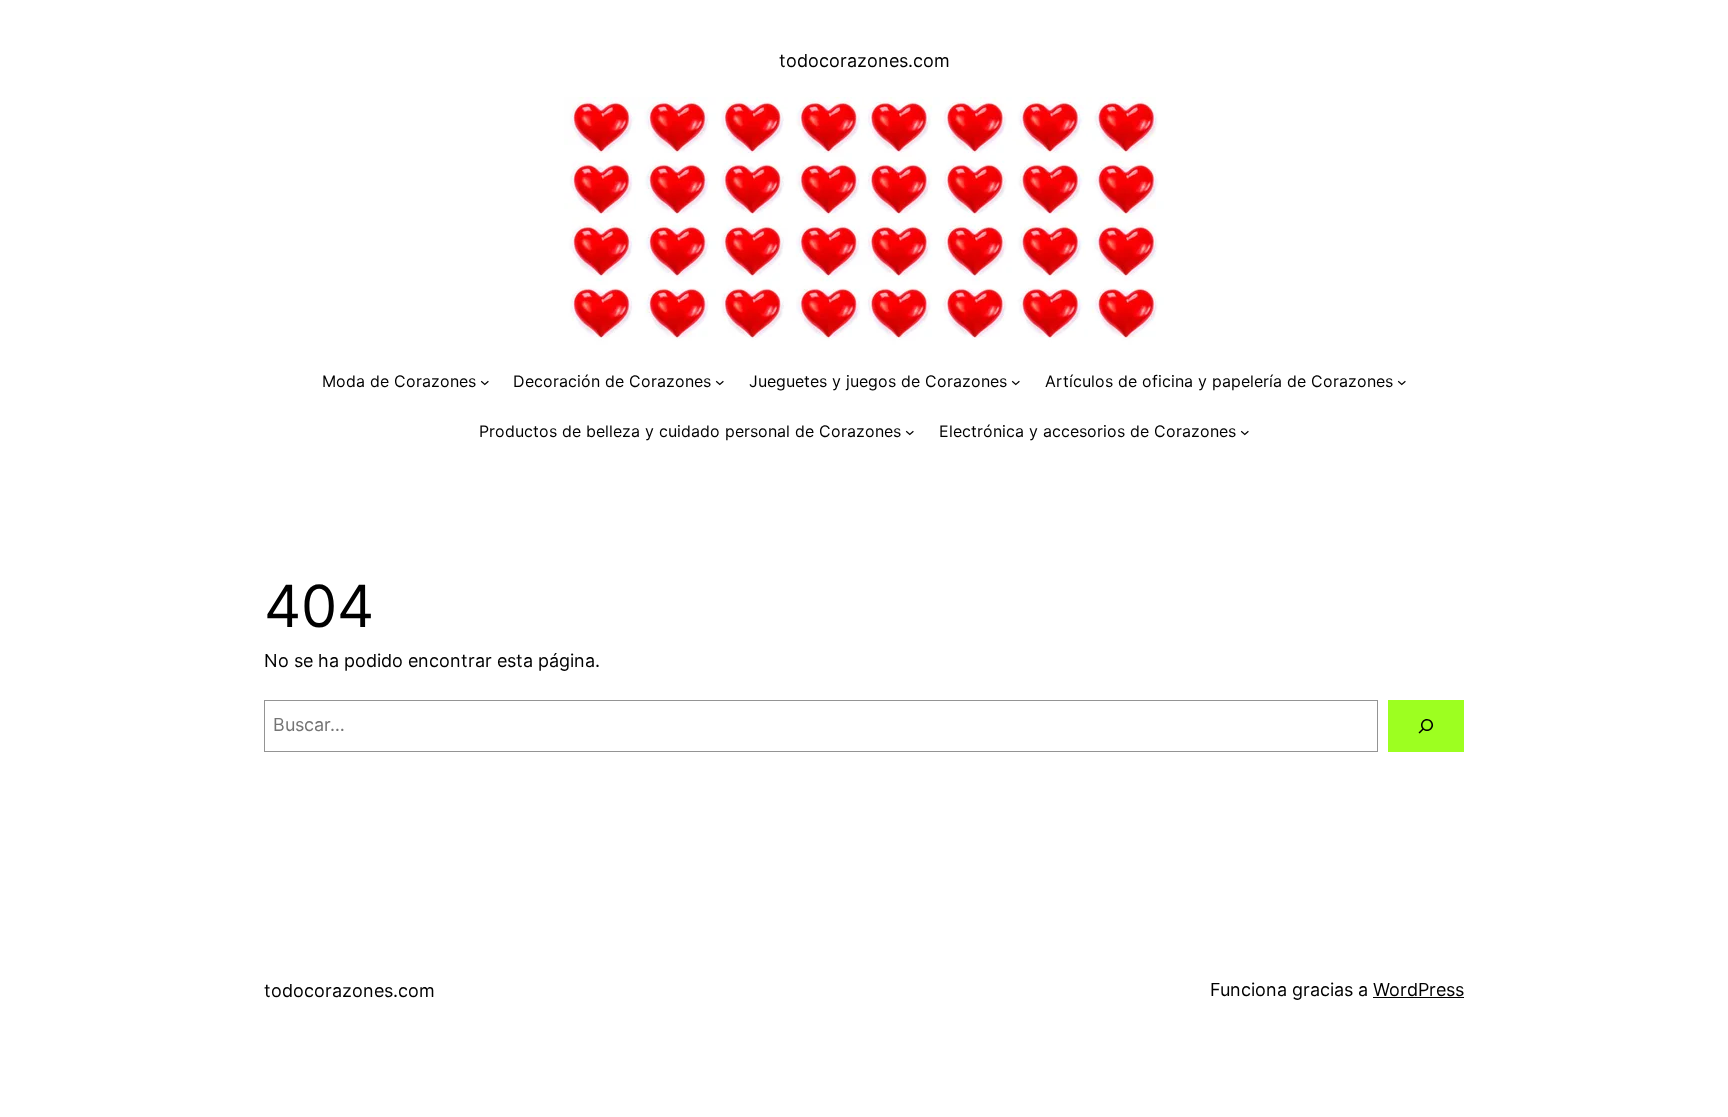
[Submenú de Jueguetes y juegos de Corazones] (1016, 382)
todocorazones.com (864, 60)
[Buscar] (1426, 726)
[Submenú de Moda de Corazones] (485, 382)
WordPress (1418, 989)
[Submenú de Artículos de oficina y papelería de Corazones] (1402, 382)
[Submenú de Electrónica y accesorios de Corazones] (1245, 432)
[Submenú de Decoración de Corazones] (720, 382)
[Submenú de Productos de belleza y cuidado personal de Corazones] (910, 432)
